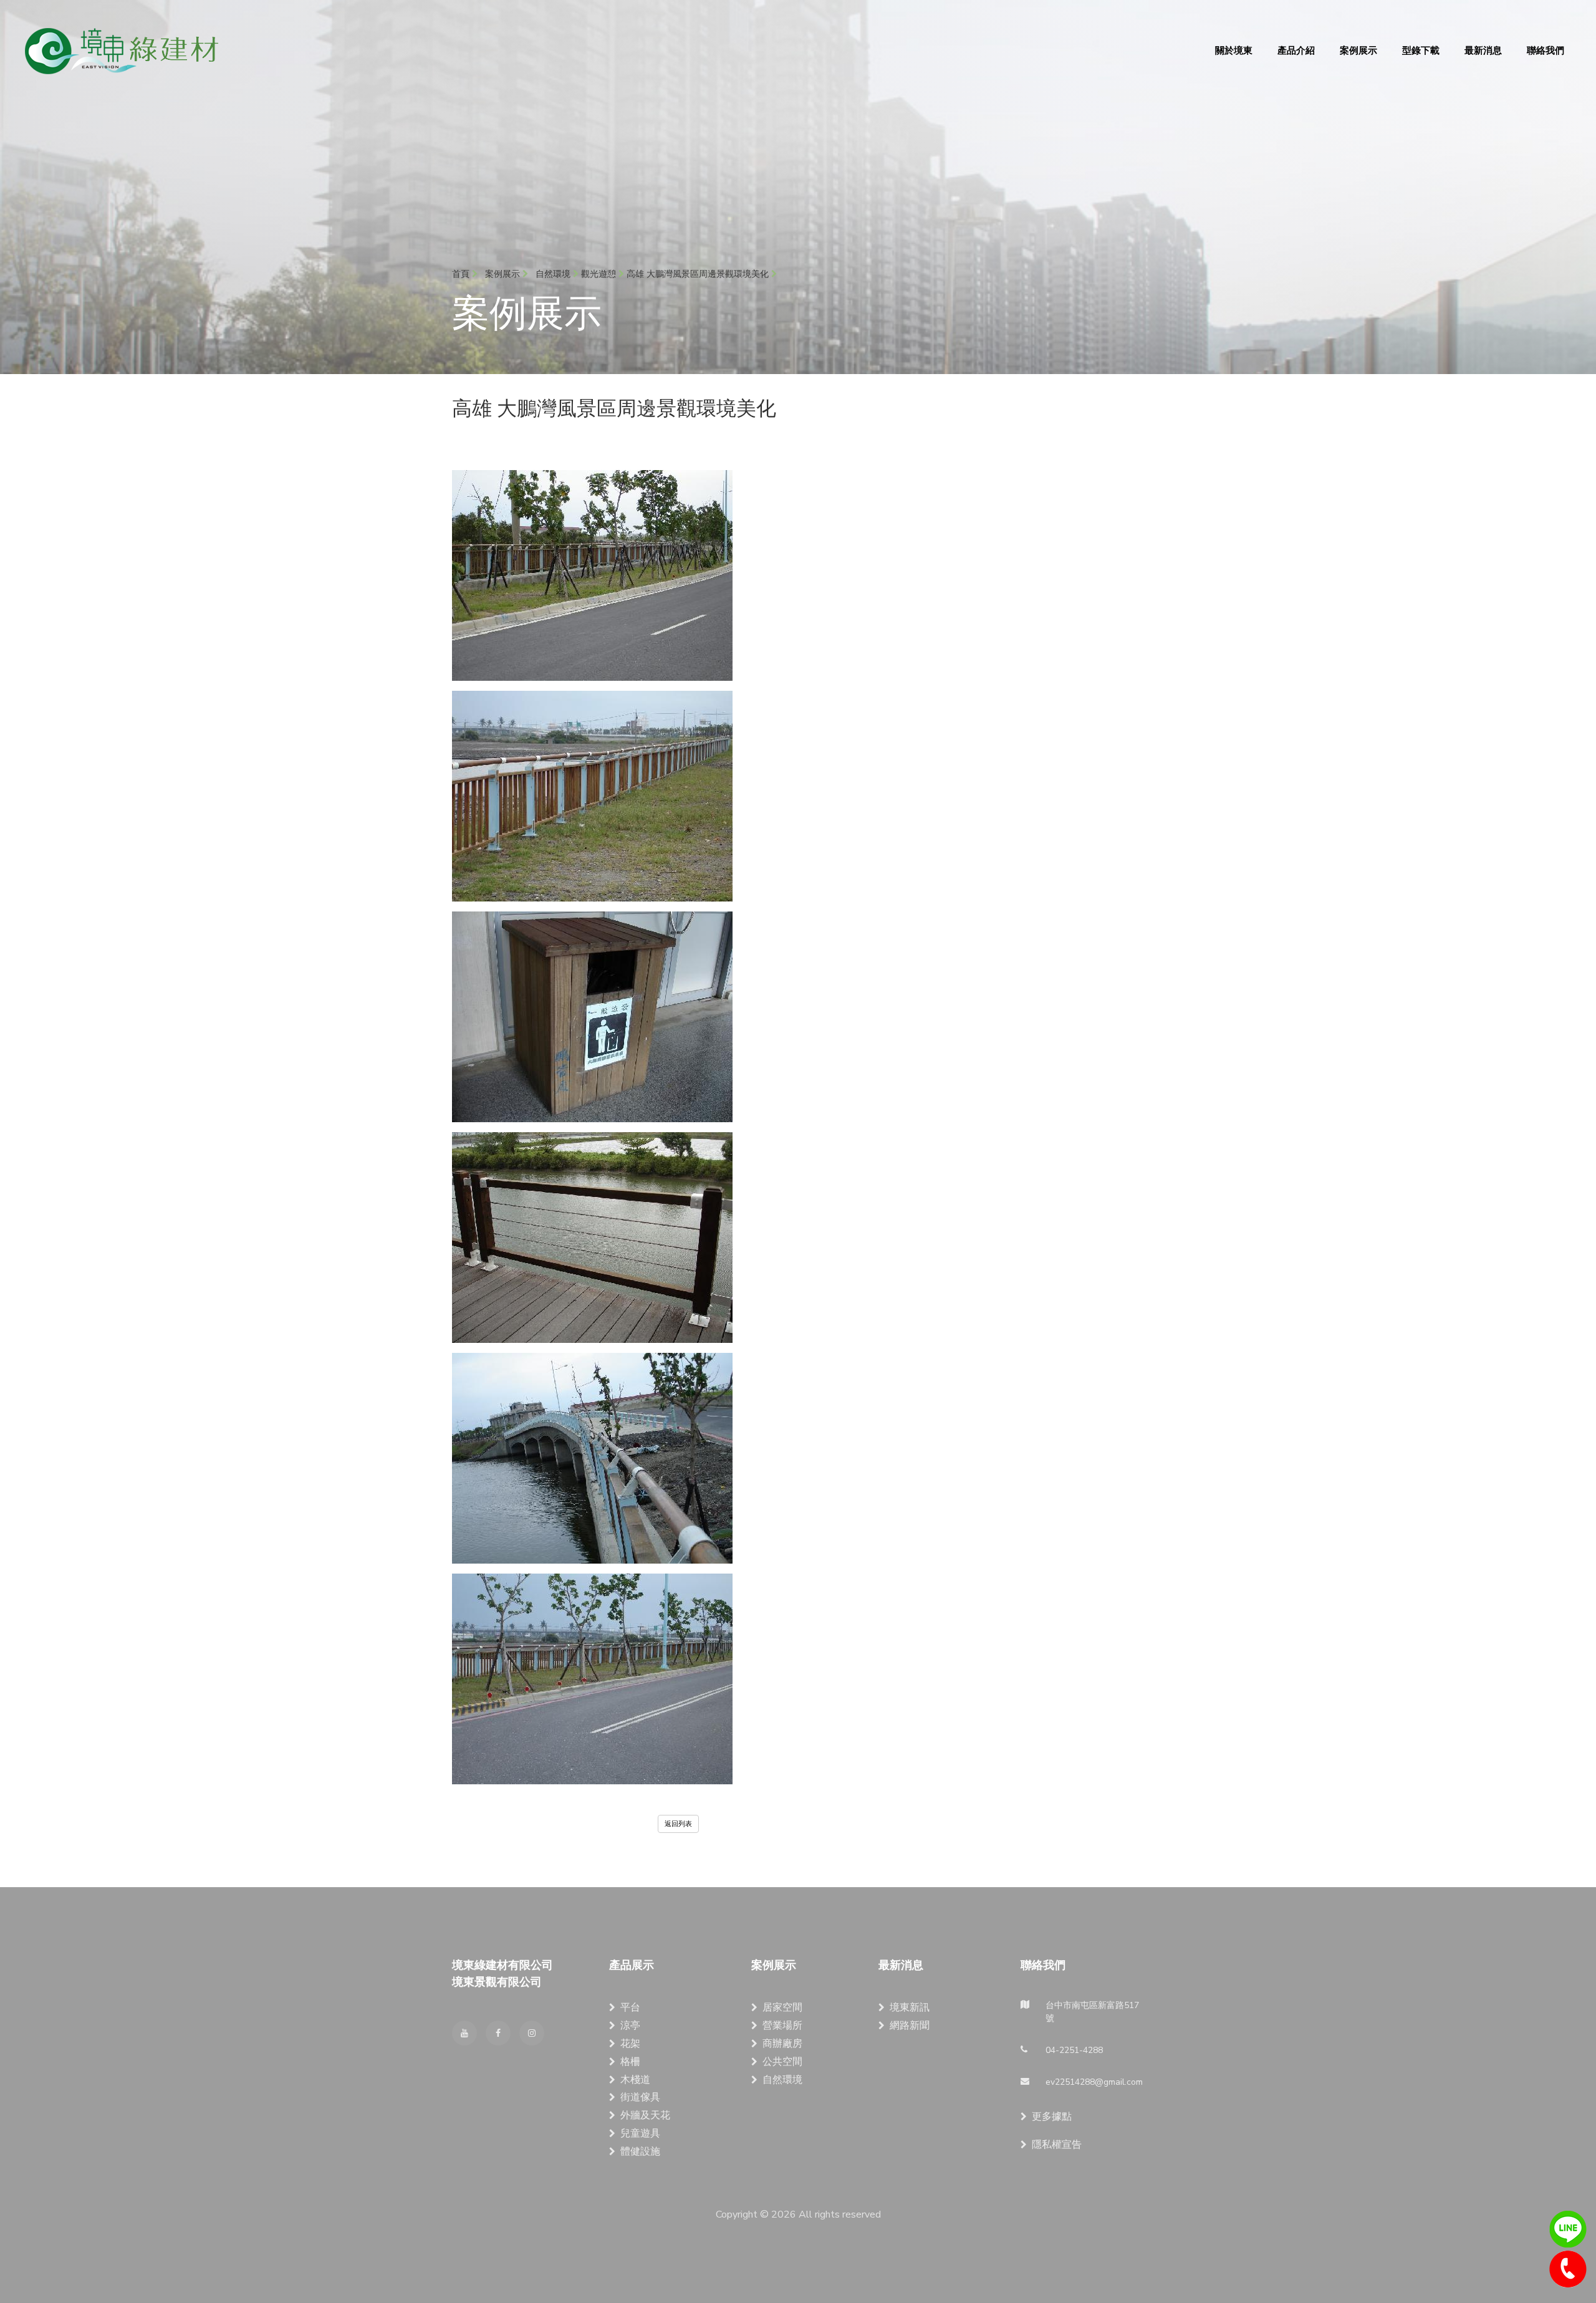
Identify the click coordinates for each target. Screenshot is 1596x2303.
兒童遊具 (640, 2133)
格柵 (630, 2062)
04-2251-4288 (1568, 2269)
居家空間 (782, 2007)
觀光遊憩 (600, 274)
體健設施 (640, 2152)
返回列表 (678, 1824)
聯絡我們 (1546, 50)
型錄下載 (1421, 50)
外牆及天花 (645, 2115)
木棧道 (635, 2080)
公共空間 (782, 2062)
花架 (630, 2044)
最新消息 (1483, 50)
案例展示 (1358, 50)
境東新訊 (910, 2007)
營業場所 (782, 2026)
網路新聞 (910, 2026)
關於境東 (1234, 50)
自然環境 (782, 2080)
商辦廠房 (782, 2044)
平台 (630, 2007)
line (1568, 2229)
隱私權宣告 (1057, 2145)
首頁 (462, 274)
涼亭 (630, 2026)
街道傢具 (640, 2097)
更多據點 (1052, 2117)
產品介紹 (1296, 50)
